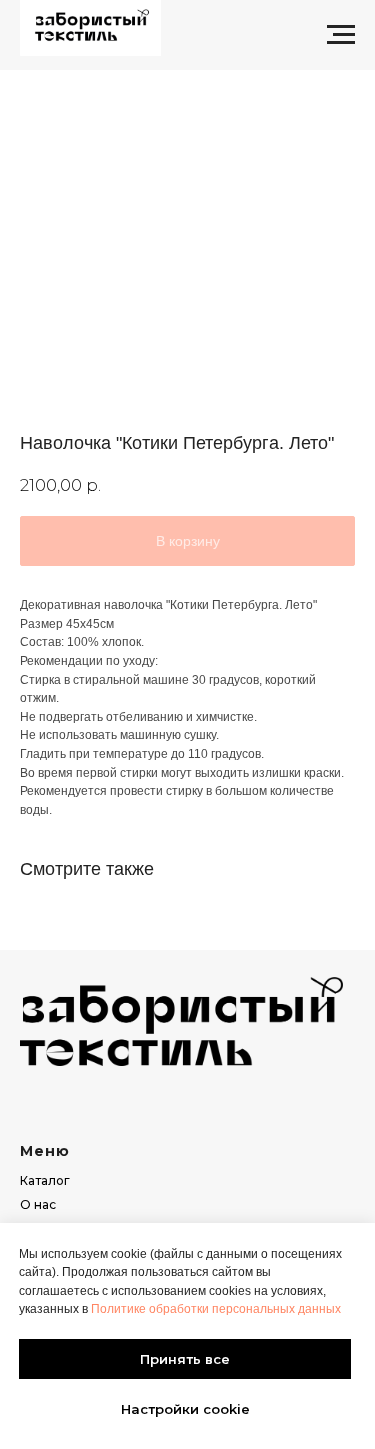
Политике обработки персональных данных (216, 1309)
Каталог (45, 1180)
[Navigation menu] (341, 35)
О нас (38, 1204)
